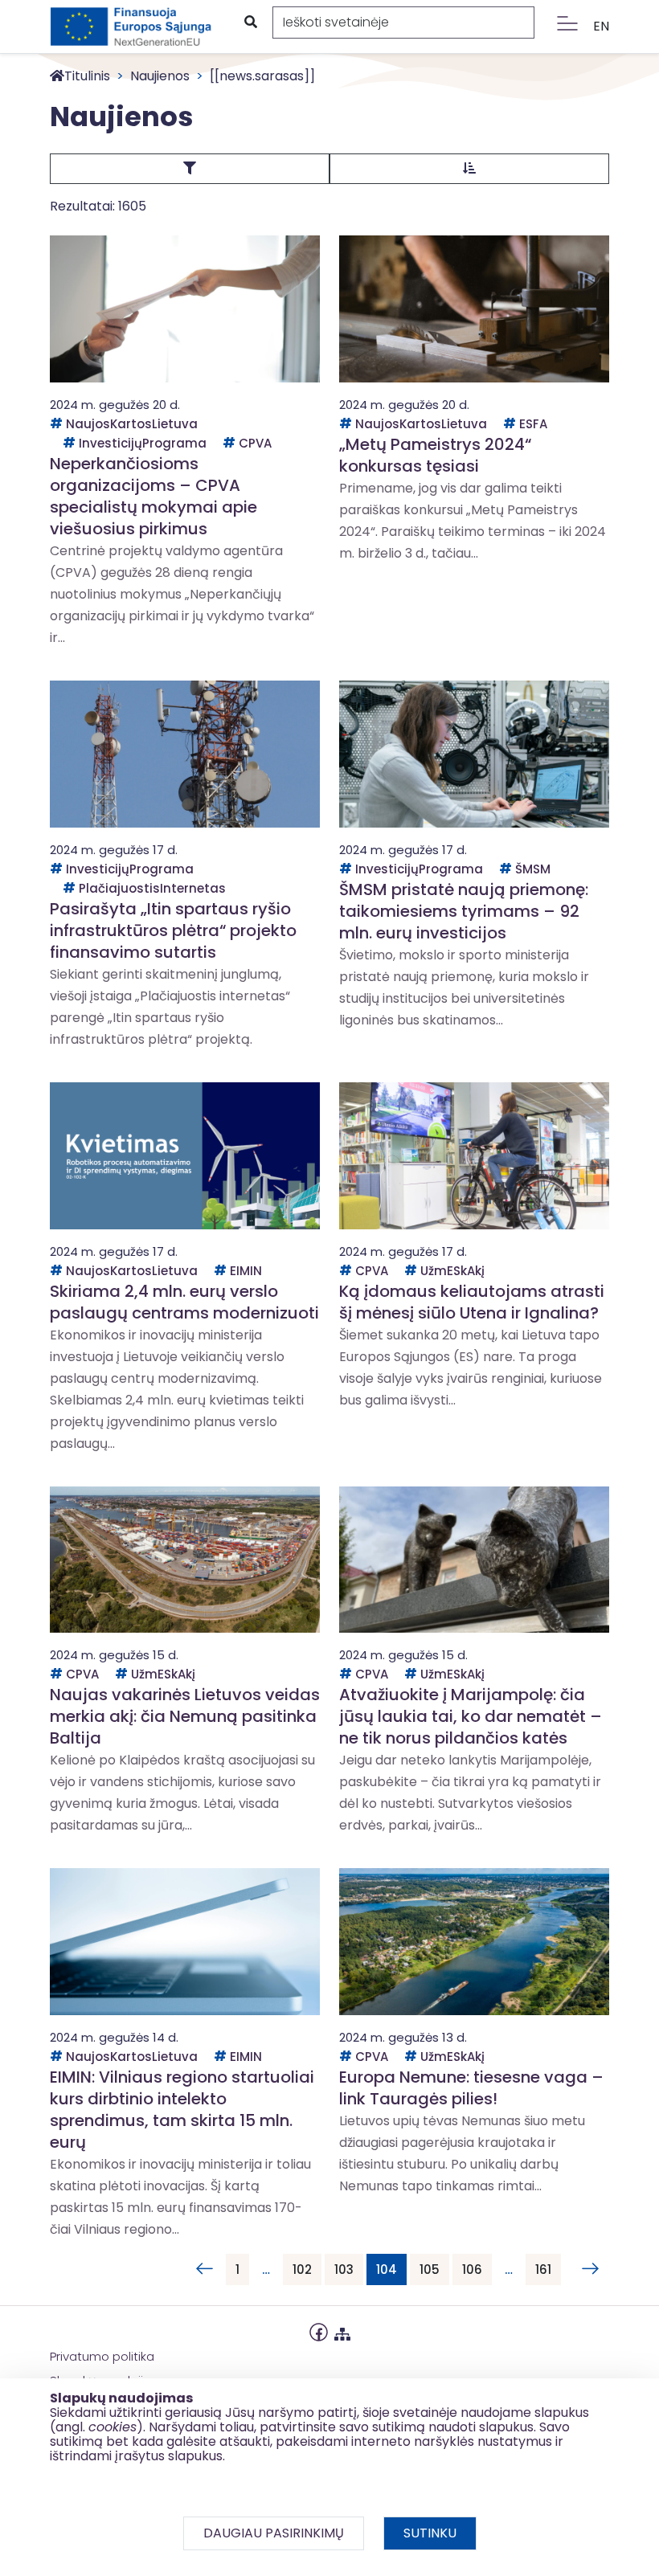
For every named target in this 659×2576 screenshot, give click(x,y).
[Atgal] (204, 2269)
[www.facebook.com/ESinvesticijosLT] (319, 2331)
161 (543, 2269)
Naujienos (160, 76)
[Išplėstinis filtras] (190, 169)
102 (302, 2269)
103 (344, 2269)
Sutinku (430, 2533)
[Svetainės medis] (342, 2331)
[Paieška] (250, 22)
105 (430, 2269)
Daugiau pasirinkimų (274, 2533)
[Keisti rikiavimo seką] (469, 169)
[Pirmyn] (587, 2269)
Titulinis (87, 76)
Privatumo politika (102, 2356)
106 (472, 2269)
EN (601, 26)
